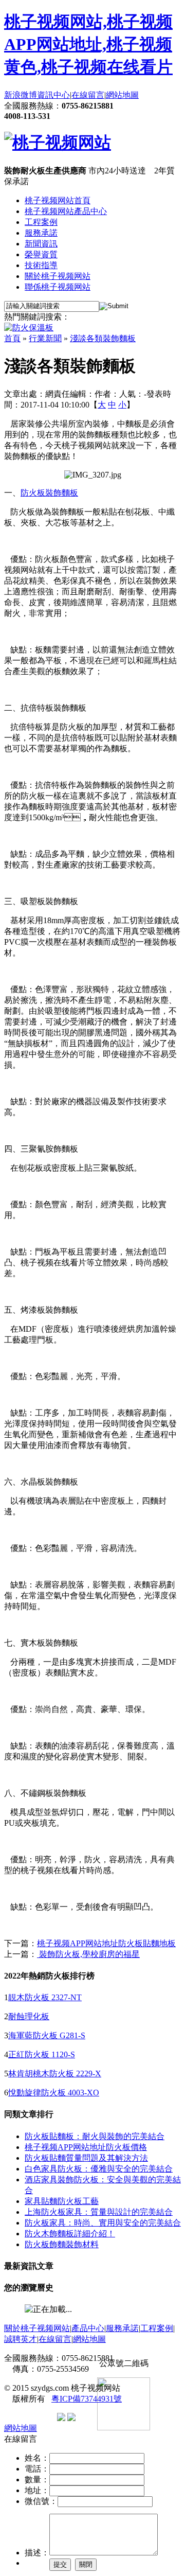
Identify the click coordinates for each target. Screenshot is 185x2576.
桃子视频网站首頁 (58, 200)
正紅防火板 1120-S (42, 2054)
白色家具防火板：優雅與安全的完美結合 (99, 2169)
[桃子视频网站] (58, 143)
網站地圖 (122, 95)
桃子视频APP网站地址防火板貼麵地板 (106, 1943)
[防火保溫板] (29, 328)
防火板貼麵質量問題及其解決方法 (86, 2158)
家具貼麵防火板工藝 (62, 2201)
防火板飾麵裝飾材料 (62, 2244)
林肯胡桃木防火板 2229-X (55, 2074)
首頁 (12, 338)
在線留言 (88, 95)
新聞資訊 (41, 244)
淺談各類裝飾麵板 (103, 338)
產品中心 (88, 2328)
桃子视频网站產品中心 (66, 211)
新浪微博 (21, 95)
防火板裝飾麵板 (49, 493)
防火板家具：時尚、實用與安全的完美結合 (103, 2223)
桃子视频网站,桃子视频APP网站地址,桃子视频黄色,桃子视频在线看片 (88, 44)
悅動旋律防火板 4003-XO (54, 2093)
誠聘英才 (21, 2339)
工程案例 (41, 222)
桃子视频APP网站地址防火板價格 (86, 2147)
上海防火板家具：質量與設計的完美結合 (99, 2212)
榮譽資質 (41, 254)
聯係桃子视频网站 (58, 287)
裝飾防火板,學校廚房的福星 (88, 1954)
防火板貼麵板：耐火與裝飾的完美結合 (95, 2136)
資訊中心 (53, 95)
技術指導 (41, 265)
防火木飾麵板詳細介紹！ (70, 2234)
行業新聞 (45, 338)
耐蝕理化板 (29, 2016)
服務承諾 (41, 233)
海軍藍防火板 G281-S (47, 2035)
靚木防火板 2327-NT (45, 1997)
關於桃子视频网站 (58, 276)
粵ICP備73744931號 (87, 2399)
